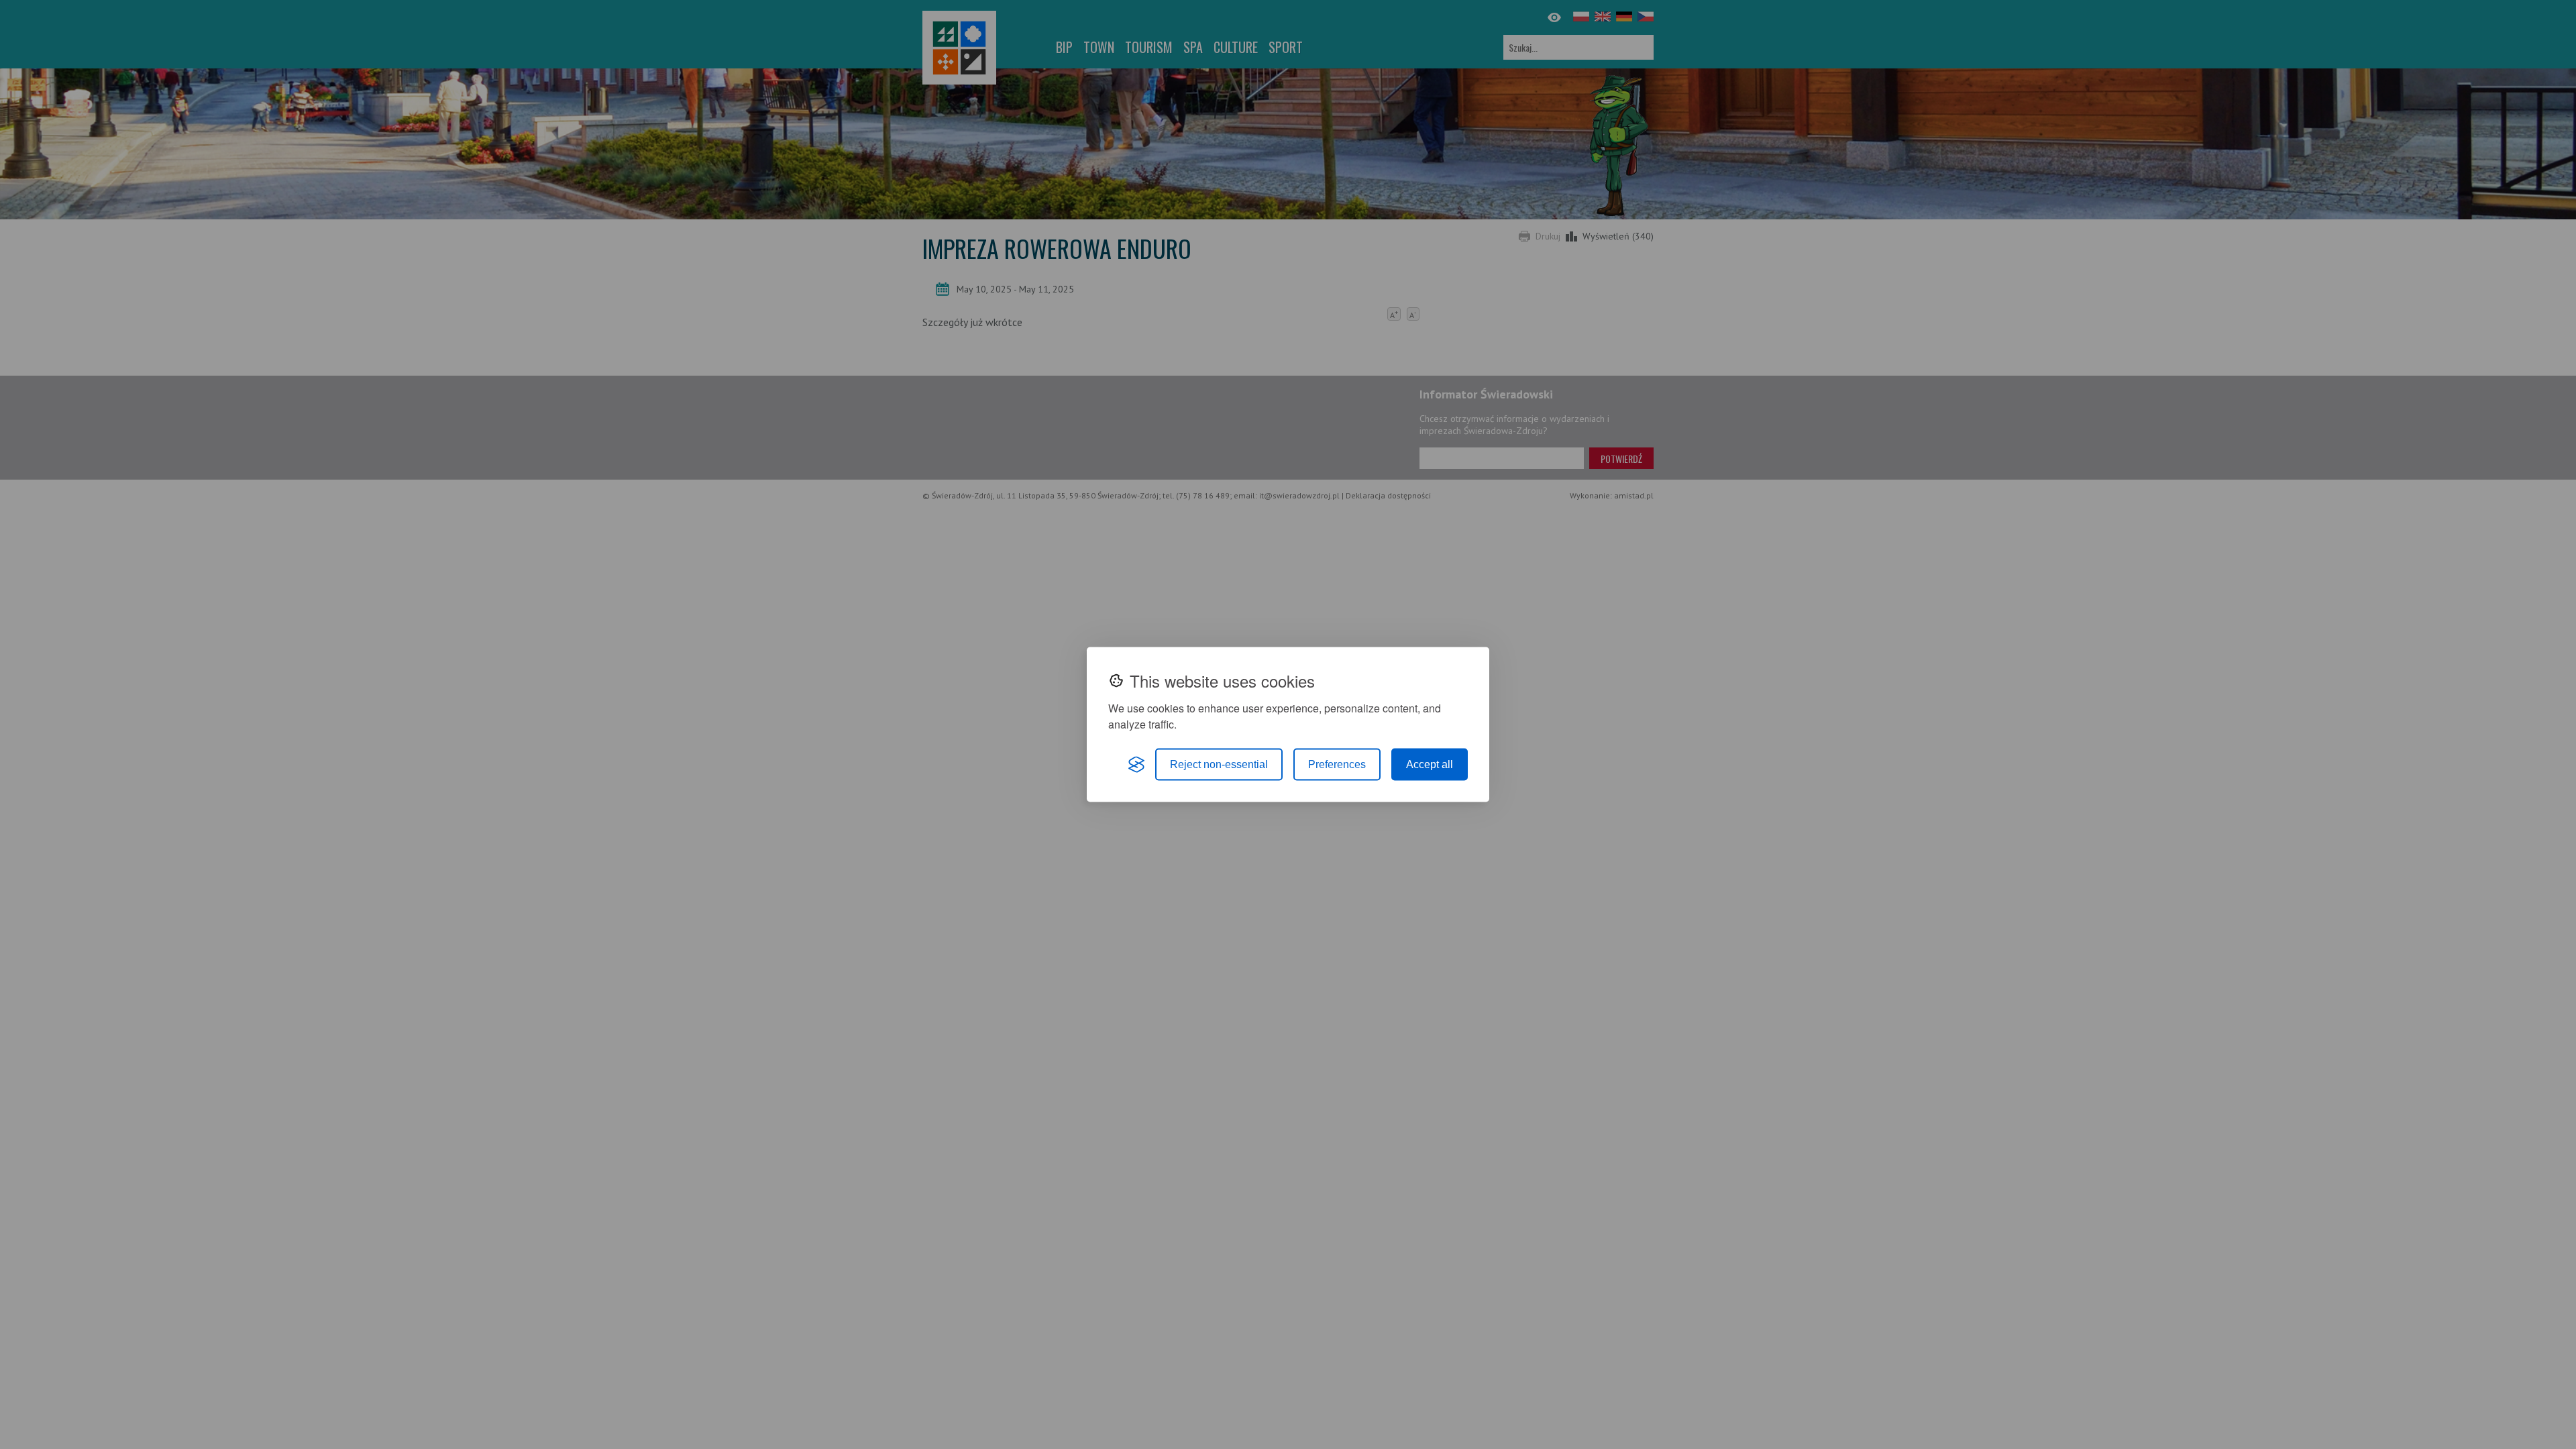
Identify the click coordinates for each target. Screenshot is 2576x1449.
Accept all (1430, 764)
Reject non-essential (1219, 764)
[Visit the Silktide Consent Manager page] (1136, 765)
